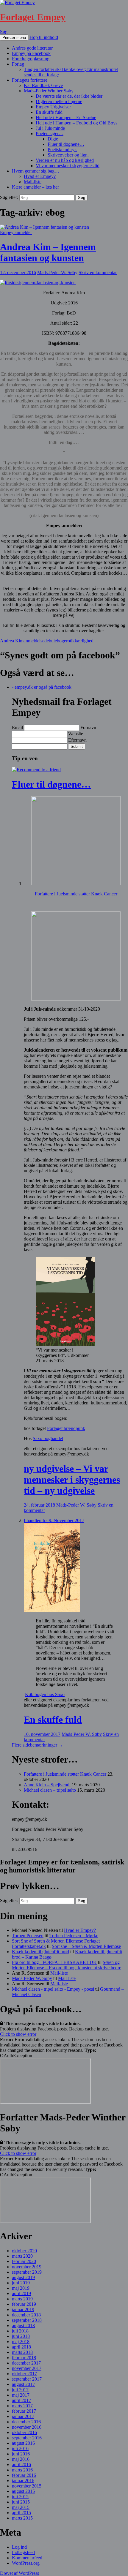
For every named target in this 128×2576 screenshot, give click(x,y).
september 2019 (27, 2272)
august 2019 (23, 2277)
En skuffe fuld (49, 112)
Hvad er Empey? (40, 176)
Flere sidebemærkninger (38, 1745)
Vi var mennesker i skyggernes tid (68, 166)
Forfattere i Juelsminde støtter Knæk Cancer (76, 894)
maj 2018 (21, 2342)
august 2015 (23, 2491)
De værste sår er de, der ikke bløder (69, 96)
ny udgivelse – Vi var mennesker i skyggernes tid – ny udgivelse (72, 1480)
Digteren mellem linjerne (59, 101)
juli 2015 (20, 2497)
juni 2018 (21, 2336)
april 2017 (21, 2400)
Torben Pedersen (28, 1936)
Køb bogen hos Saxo (45, 1694)
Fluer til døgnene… (66, 144)
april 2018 (21, 2347)
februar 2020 (24, 2261)
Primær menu (14, 38)
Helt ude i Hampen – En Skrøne (66, 117)
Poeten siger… (50, 133)
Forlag (18, 64)
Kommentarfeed (27, 2558)
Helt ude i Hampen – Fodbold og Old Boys (77, 123)
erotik (69, 641)
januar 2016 (23, 2481)
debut (50, 641)
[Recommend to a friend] (36, 770)
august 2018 (23, 2325)
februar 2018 (24, 2358)
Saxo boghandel (48, 1438)
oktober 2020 (24, 2251)
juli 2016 (20, 2448)
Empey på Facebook (31, 53)
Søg (4, 32)
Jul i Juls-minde (50, 128)
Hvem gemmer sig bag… (36, 171)
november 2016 (27, 2427)
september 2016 (27, 2438)
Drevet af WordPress (19, 2573)
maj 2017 (21, 2395)
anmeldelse (34, 641)
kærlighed (84, 641)
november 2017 (27, 2368)
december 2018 (26, 2315)
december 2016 (26, 2422)
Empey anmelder (16, 232)
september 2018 (27, 2320)
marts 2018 (22, 2352)
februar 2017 (24, 2411)
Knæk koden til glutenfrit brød (40, 1952)
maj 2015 (21, 2507)
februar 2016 (24, 2475)
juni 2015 (21, 2502)
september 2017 (27, 2379)
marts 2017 (22, 2406)
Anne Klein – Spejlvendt (47, 1785)
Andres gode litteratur (32, 48)
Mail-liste (33, 182)
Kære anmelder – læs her (35, 187)
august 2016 (23, 2443)
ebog (59, 641)
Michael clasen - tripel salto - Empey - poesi (53, 1989)
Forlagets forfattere (30, 80)
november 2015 (27, 2486)
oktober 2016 (24, 2432)
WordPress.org (26, 2563)
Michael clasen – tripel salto (50, 1790)
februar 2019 (24, 2304)
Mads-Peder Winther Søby (49, 91)
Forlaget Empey (33, 17)
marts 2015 (22, 2518)
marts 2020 (22, 2256)
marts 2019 (22, 2299)
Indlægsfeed (23, 2552)
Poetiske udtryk (62, 150)
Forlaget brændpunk (66, 1428)
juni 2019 (21, 2283)
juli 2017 (20, 2390)
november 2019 (27, 2267)
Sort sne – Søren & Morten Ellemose (86, 1946)
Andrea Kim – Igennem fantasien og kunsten (48, 252)
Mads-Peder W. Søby (57, 272)
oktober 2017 (24, 2374)
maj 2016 (21, 2459)
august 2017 (23, 2384)
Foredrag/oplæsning (31, 59)
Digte (53, 139)
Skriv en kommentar (98, 272)
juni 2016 (21, 2454)
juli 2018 (20, 2331)
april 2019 (21, 2293)
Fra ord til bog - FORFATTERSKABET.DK (54, 1962)
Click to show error (18, 2034)
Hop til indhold (44, 37)
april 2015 (21, 2513)
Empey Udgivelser (53, 107)
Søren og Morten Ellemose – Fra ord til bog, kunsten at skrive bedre (67, 1965)
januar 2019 (23, 2309)
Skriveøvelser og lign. (68, 155)
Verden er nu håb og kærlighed (65, 160)
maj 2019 (21, 2288)
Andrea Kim (12, 641)
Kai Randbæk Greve (43, 85)
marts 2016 (22, 2470)
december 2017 (26, 2363)
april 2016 (21, 2464)
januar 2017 (23, 2416)
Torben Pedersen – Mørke (74, 1936)
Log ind (19, 2547)
